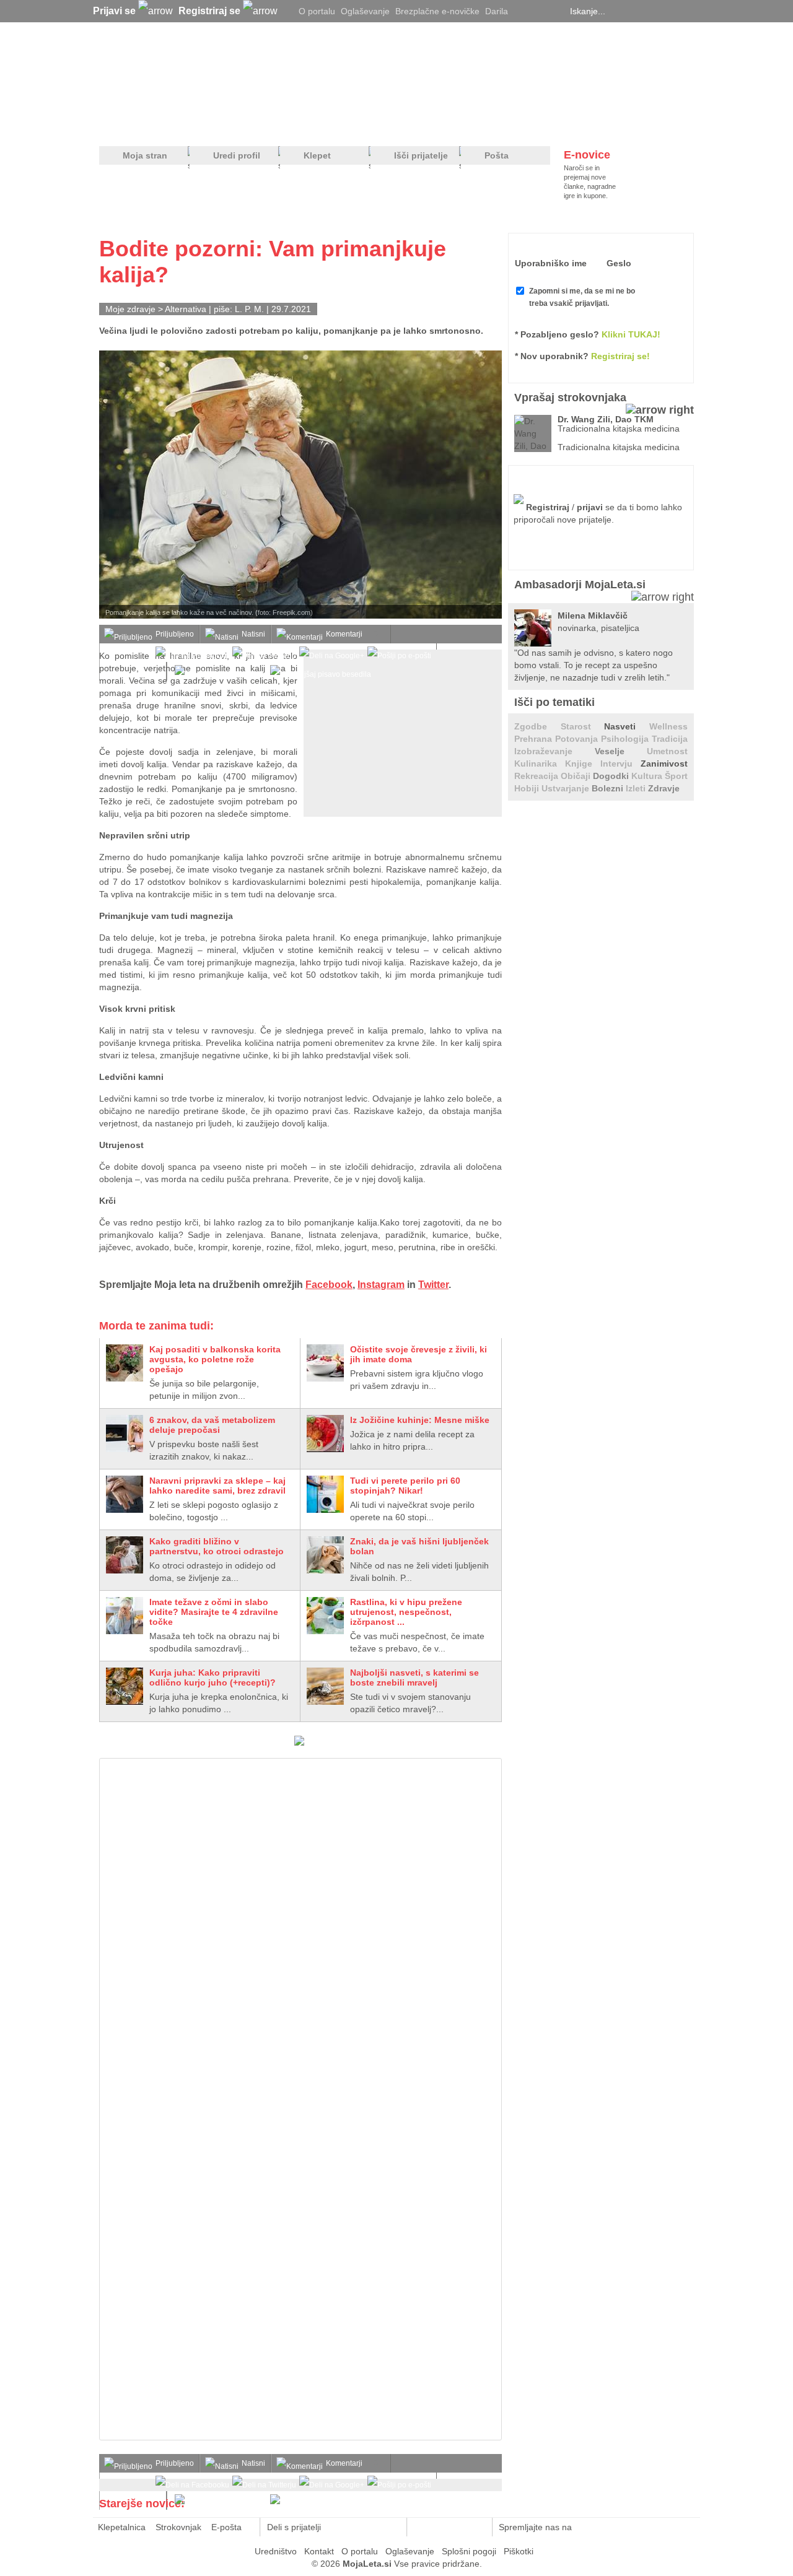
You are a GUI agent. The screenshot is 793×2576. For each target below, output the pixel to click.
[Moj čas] (563, 124)
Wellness (668, 726)
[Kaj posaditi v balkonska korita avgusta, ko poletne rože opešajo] (125, 1363)
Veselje (621, 751)
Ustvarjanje (567, 788)
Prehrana (535, 739)
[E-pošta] (391, 2527)
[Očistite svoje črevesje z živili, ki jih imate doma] (325, 1363)
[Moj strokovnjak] (132, 124)
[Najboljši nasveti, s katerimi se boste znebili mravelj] (325, 1686)
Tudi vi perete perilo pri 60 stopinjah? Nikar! (405, 1486)
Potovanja (578, 739)
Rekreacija (537, 776)
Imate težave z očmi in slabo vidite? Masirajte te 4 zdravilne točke (214, 1612)
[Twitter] (524, 11)
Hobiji (528, 788)
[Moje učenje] (351, 124)
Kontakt (319, 2551)
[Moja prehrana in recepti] (484, 124)
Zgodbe (537, 726)
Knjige (583, 764)
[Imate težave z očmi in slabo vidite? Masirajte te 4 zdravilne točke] (125, 1616)
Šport (676, 776)
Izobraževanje (554, 751)
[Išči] (690, 11)
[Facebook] (539, 11)
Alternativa (186, 309)
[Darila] (299, 1743)
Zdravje (664, 788)
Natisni (253, 634)
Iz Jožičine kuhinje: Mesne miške (420, 1420)
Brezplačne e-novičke (437, 11)
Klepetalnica (122, 2527)
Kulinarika (540, 764)
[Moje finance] (616, 124)
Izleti (637, 788)
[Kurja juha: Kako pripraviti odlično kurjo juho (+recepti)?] (125, 1686)
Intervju (620, 764)
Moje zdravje (130, 309)
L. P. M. (249, 309)
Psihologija (626, 739)
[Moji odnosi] (245, 124)
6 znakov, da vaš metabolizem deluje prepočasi (212, 1425)
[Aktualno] (671, 124)
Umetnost (667, 751)
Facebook (329, 1285)
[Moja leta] (217, 72)
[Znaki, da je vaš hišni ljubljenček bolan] (325, 1555)
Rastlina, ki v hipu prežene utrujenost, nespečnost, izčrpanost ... (406, 1612)
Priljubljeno (175, 634)
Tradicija (670, 739)
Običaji (577, 776)
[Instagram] (554, 11)
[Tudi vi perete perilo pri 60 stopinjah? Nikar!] (325, 1494)
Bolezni (609, 788)
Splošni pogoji (469, 2551)
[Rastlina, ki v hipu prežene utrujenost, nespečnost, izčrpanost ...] (325, 1616)
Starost (583, 726)
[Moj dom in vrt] (298, 124)
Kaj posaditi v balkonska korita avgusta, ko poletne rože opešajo (215, 1359)
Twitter (433, 1285)
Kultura (648, 776)
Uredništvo (276, 2551)
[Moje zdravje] (196, 124)
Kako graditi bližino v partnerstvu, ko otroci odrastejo (217, 1546)
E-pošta (226, 2527)
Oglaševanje (365, 11)
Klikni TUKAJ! (631, 334)
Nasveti (627, 726)
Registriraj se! (620, 356)
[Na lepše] (402, 124)
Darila (497, 11)
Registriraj (548, 507)
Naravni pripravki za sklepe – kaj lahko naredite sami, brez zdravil (217, 1486)
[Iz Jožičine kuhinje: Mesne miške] (325, 1434)
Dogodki (612, 776)
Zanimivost (664, 764)
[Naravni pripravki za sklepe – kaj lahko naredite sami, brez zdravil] (125, 1494)
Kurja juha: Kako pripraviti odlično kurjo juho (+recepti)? (212, 1677)
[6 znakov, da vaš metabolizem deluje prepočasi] (125, 1434)
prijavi (590, 507)
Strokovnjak (178, 2527)
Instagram (381, 1285)
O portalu (317, 11)
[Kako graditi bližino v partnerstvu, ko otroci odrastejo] (125, 1555)
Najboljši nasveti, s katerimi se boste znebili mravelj (414, 1677)
